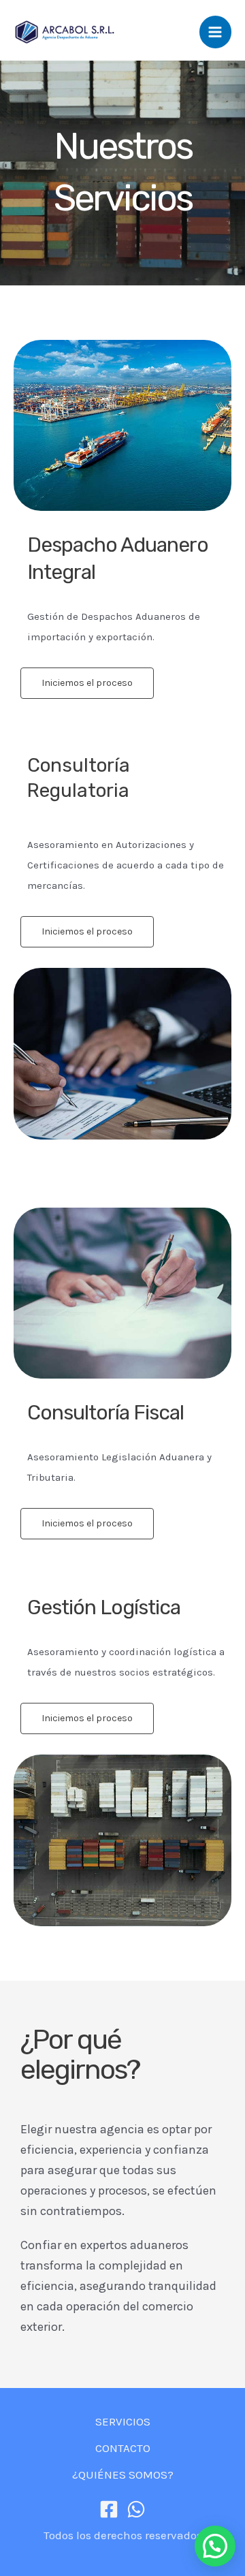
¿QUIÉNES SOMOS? (123, 2475)
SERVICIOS (123, 2421)
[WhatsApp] (136, 2509)
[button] (215, 2546)
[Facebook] (109, 2509)
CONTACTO (123, 2448)
